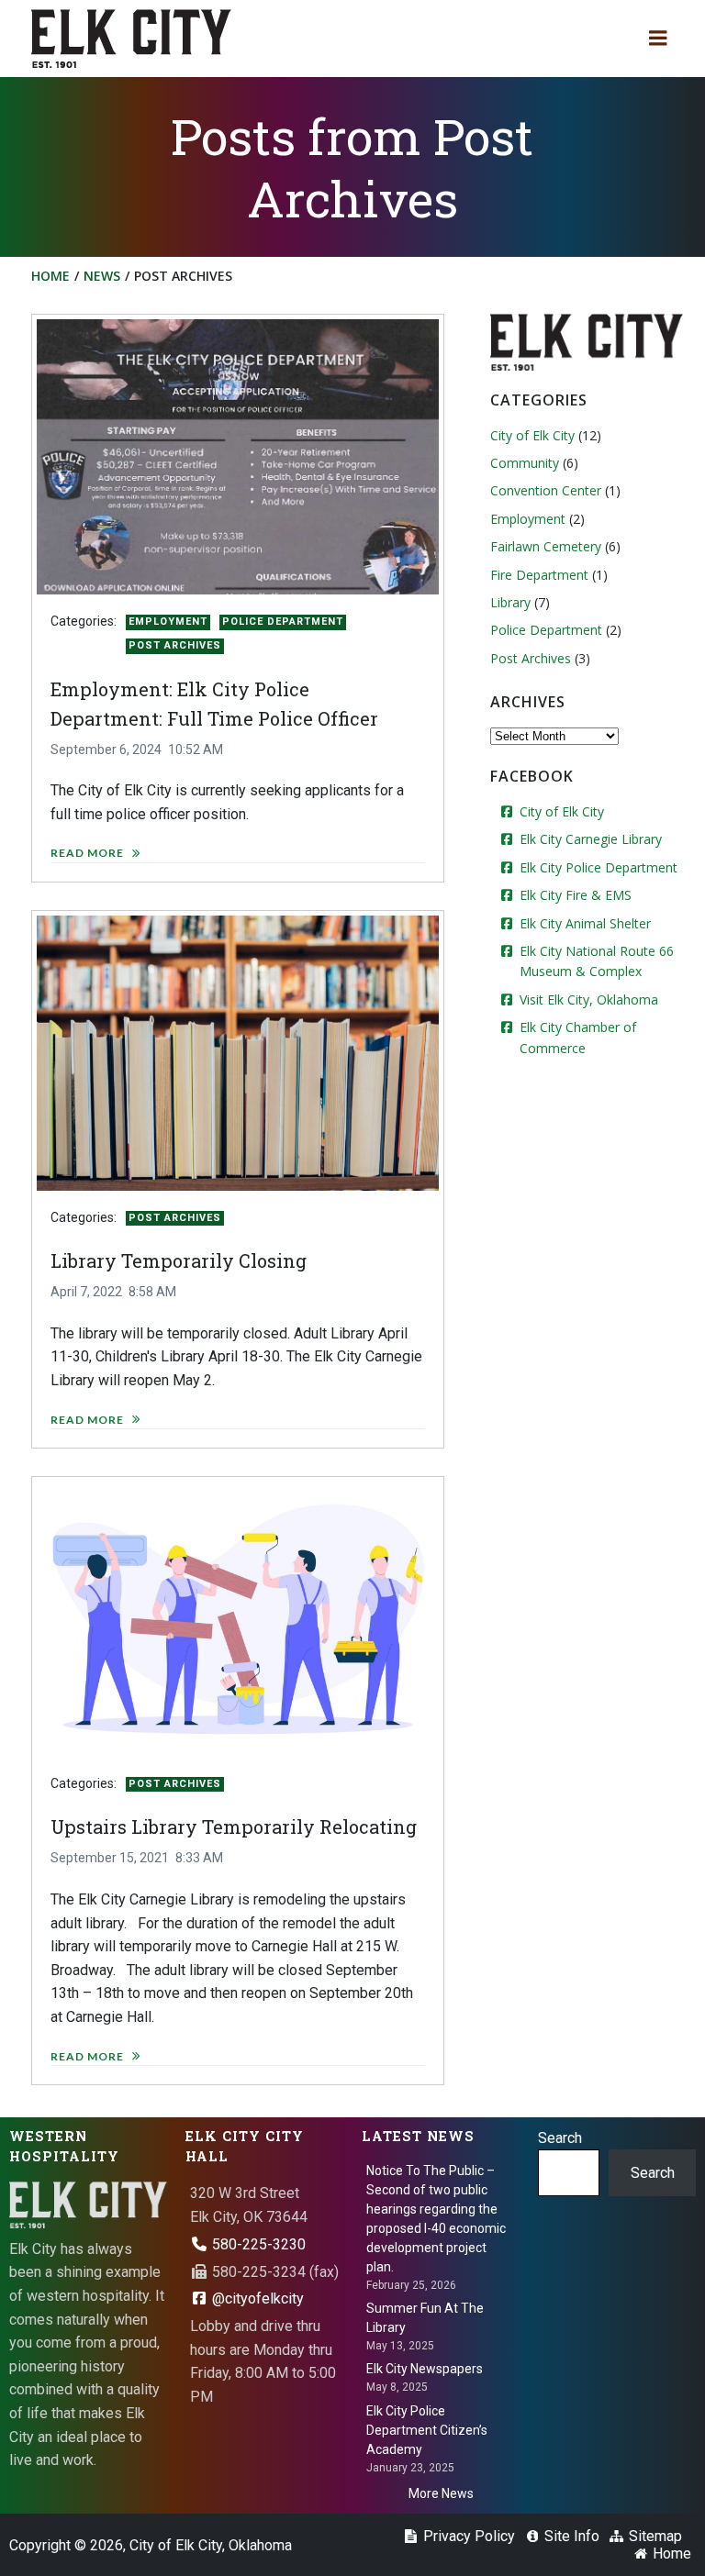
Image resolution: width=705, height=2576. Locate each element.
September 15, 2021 (110, 1858)
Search (560, 2138)
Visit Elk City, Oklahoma (589, 999)
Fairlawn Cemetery (546, 546)
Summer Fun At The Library (425, 2318)
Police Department (283, 622)
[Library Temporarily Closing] (238, 1052)
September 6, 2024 (106, 749)
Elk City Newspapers (425, 2369)
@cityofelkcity (256, 2298)
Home (50, 276)
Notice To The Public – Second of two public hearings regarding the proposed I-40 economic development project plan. (436, 2219)
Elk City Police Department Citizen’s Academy (427, 2430)
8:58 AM (152, 1292)
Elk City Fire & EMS (576, 895)
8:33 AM (199, 1858)
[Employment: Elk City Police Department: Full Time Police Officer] (238, 456)
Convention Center (546, 490)
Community (525, 463)
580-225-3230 (257, 2244)
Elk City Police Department (599, 867)
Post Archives (175, 645)
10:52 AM (196, 749)
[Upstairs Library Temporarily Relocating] (238, 1618)
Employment (168, 622)
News (102, 276)
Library (510, 602)
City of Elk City (532, 435)
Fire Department (539, 575)
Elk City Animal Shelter (585, 923)
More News (441, 2493)
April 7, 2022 (86, 1292)
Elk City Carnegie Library (591, 839)
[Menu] (658, 39)
